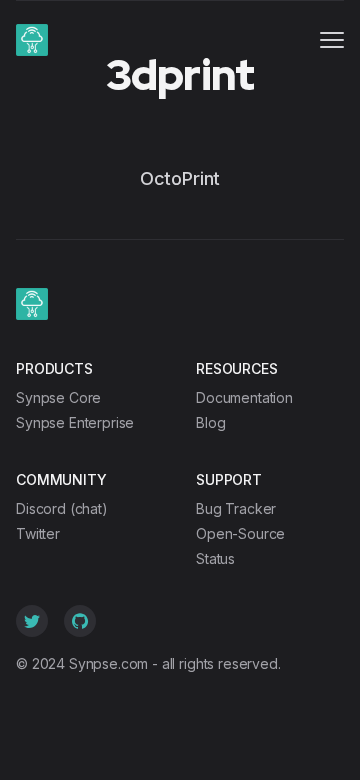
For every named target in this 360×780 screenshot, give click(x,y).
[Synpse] (32, 40)
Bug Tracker (236, 508)
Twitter (38, 533)
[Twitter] (32, 621)
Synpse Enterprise (75, 422)
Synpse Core (58, 397)
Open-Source (240, 533)
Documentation (244, 397)
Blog (210, 422)
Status (215, 558)
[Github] (80, 621)
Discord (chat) (62, 508)
